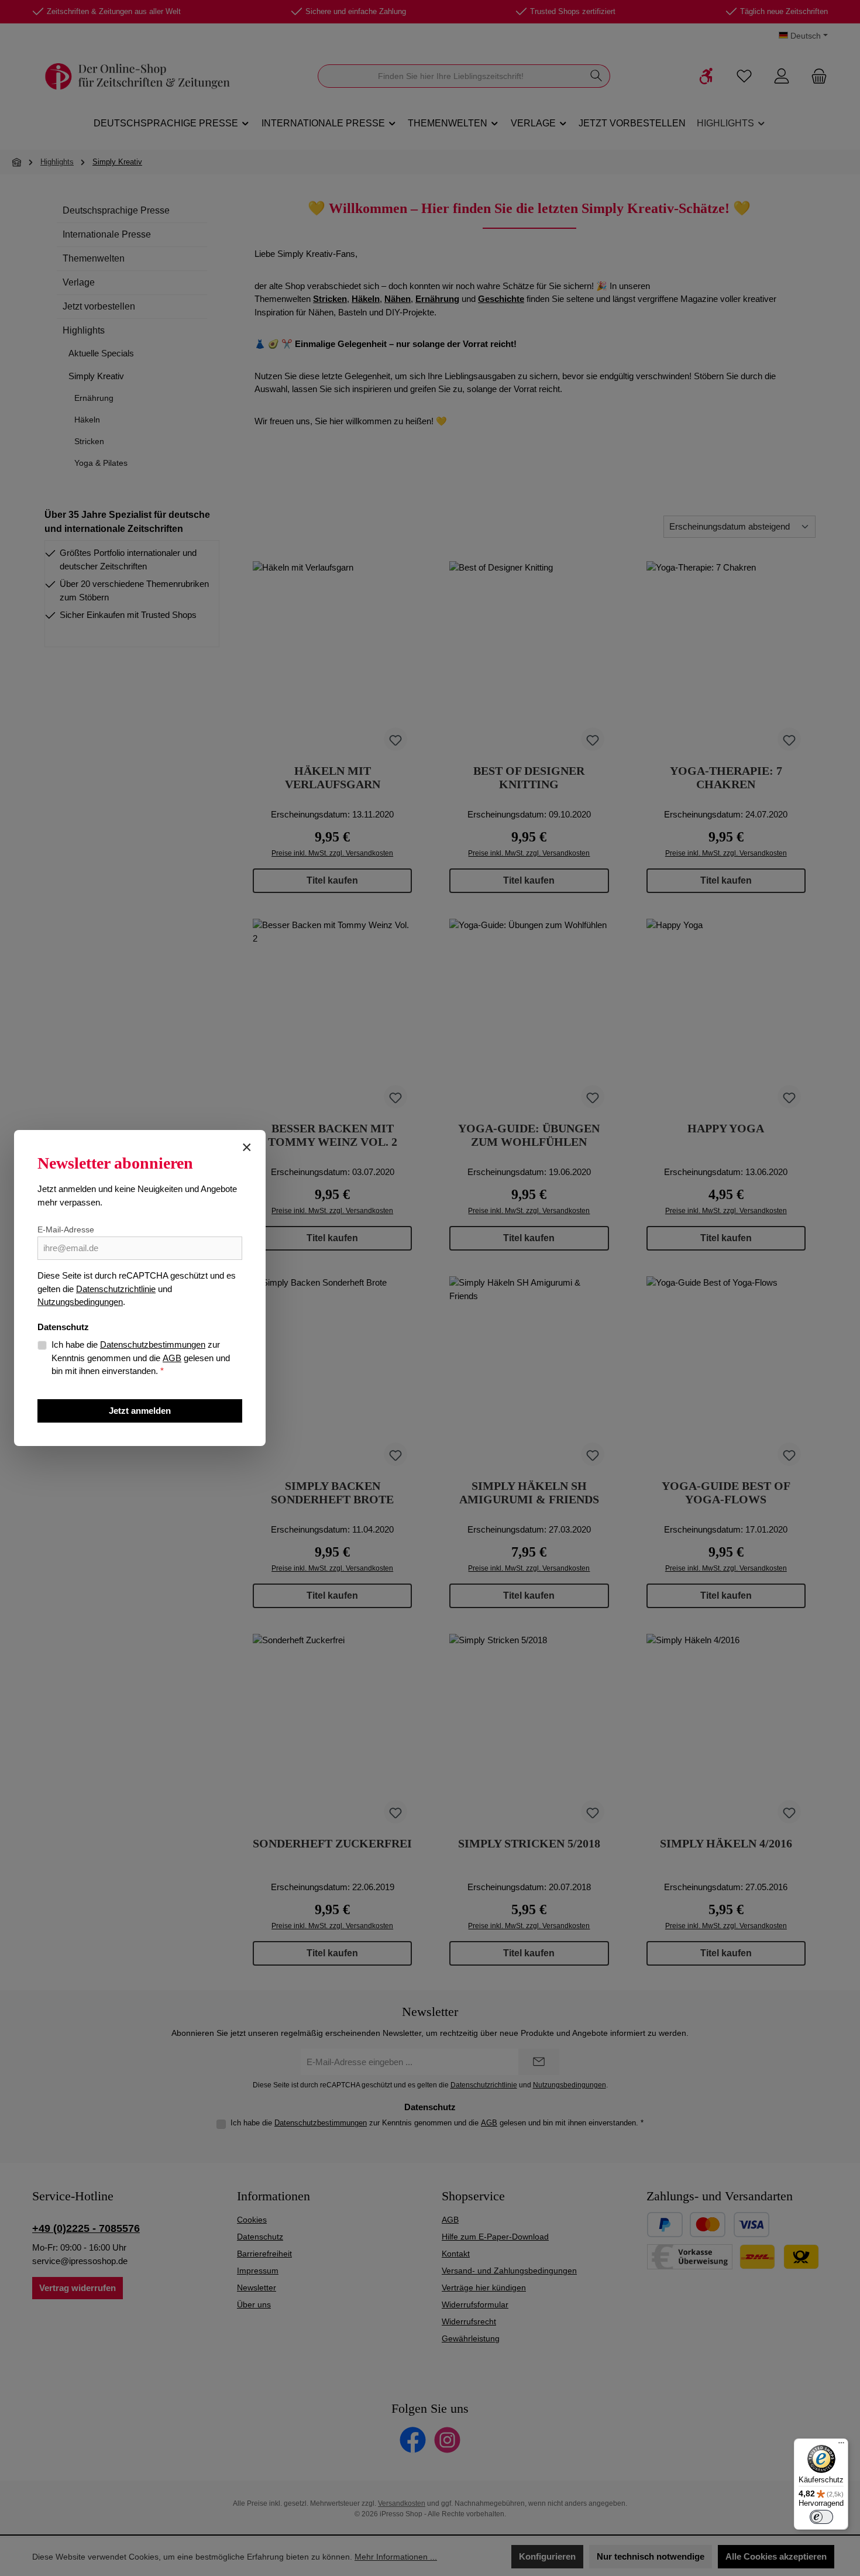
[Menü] (841, 2446)
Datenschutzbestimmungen (153, 1344)
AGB (172, 1358)
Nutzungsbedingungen (80, 1302)
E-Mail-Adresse (66, 1229)
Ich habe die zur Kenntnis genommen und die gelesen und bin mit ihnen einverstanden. (141, 1358)
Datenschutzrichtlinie (116, 1289)
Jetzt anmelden (140, 1411)
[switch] (821, 2517)
